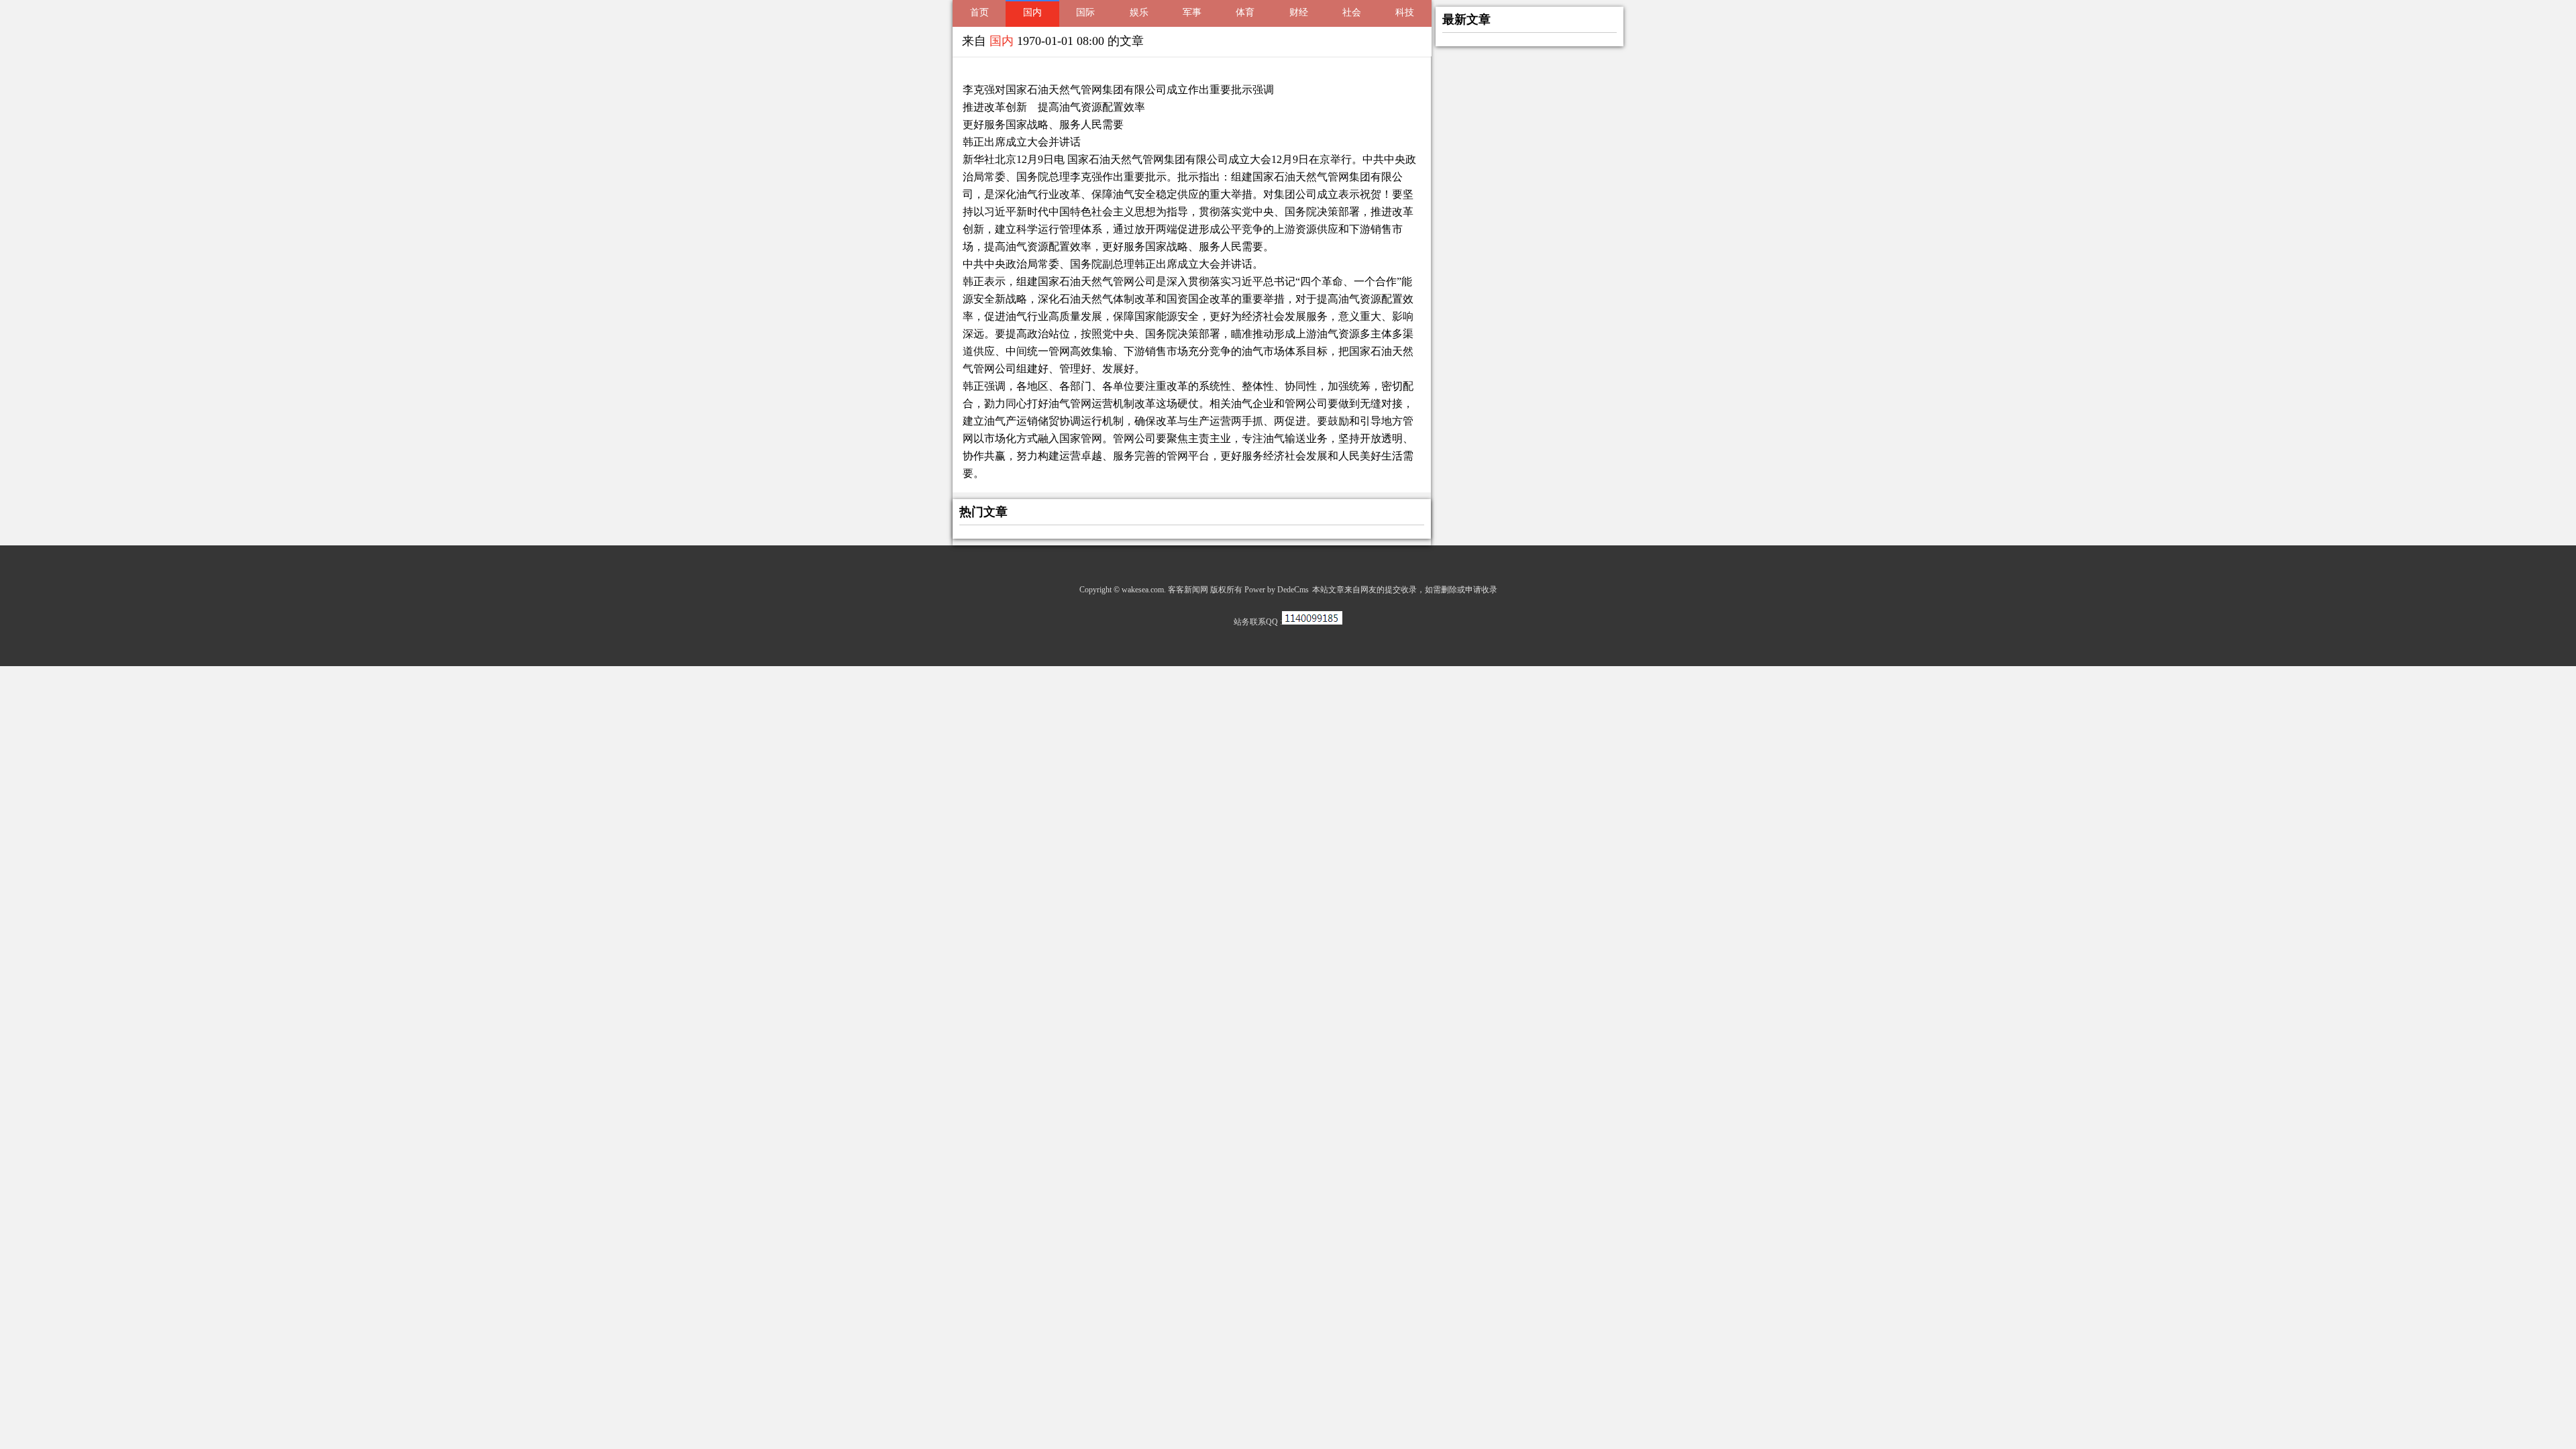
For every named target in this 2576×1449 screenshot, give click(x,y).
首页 (979, 12)
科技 (1405, 12)
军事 (1192, 12)
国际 (1085, 12)
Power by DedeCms (1277, 590)
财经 (1299, 12)
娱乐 (1139, 12)
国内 (1032, 12)
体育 (1245, 12)
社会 (1352, 12)
